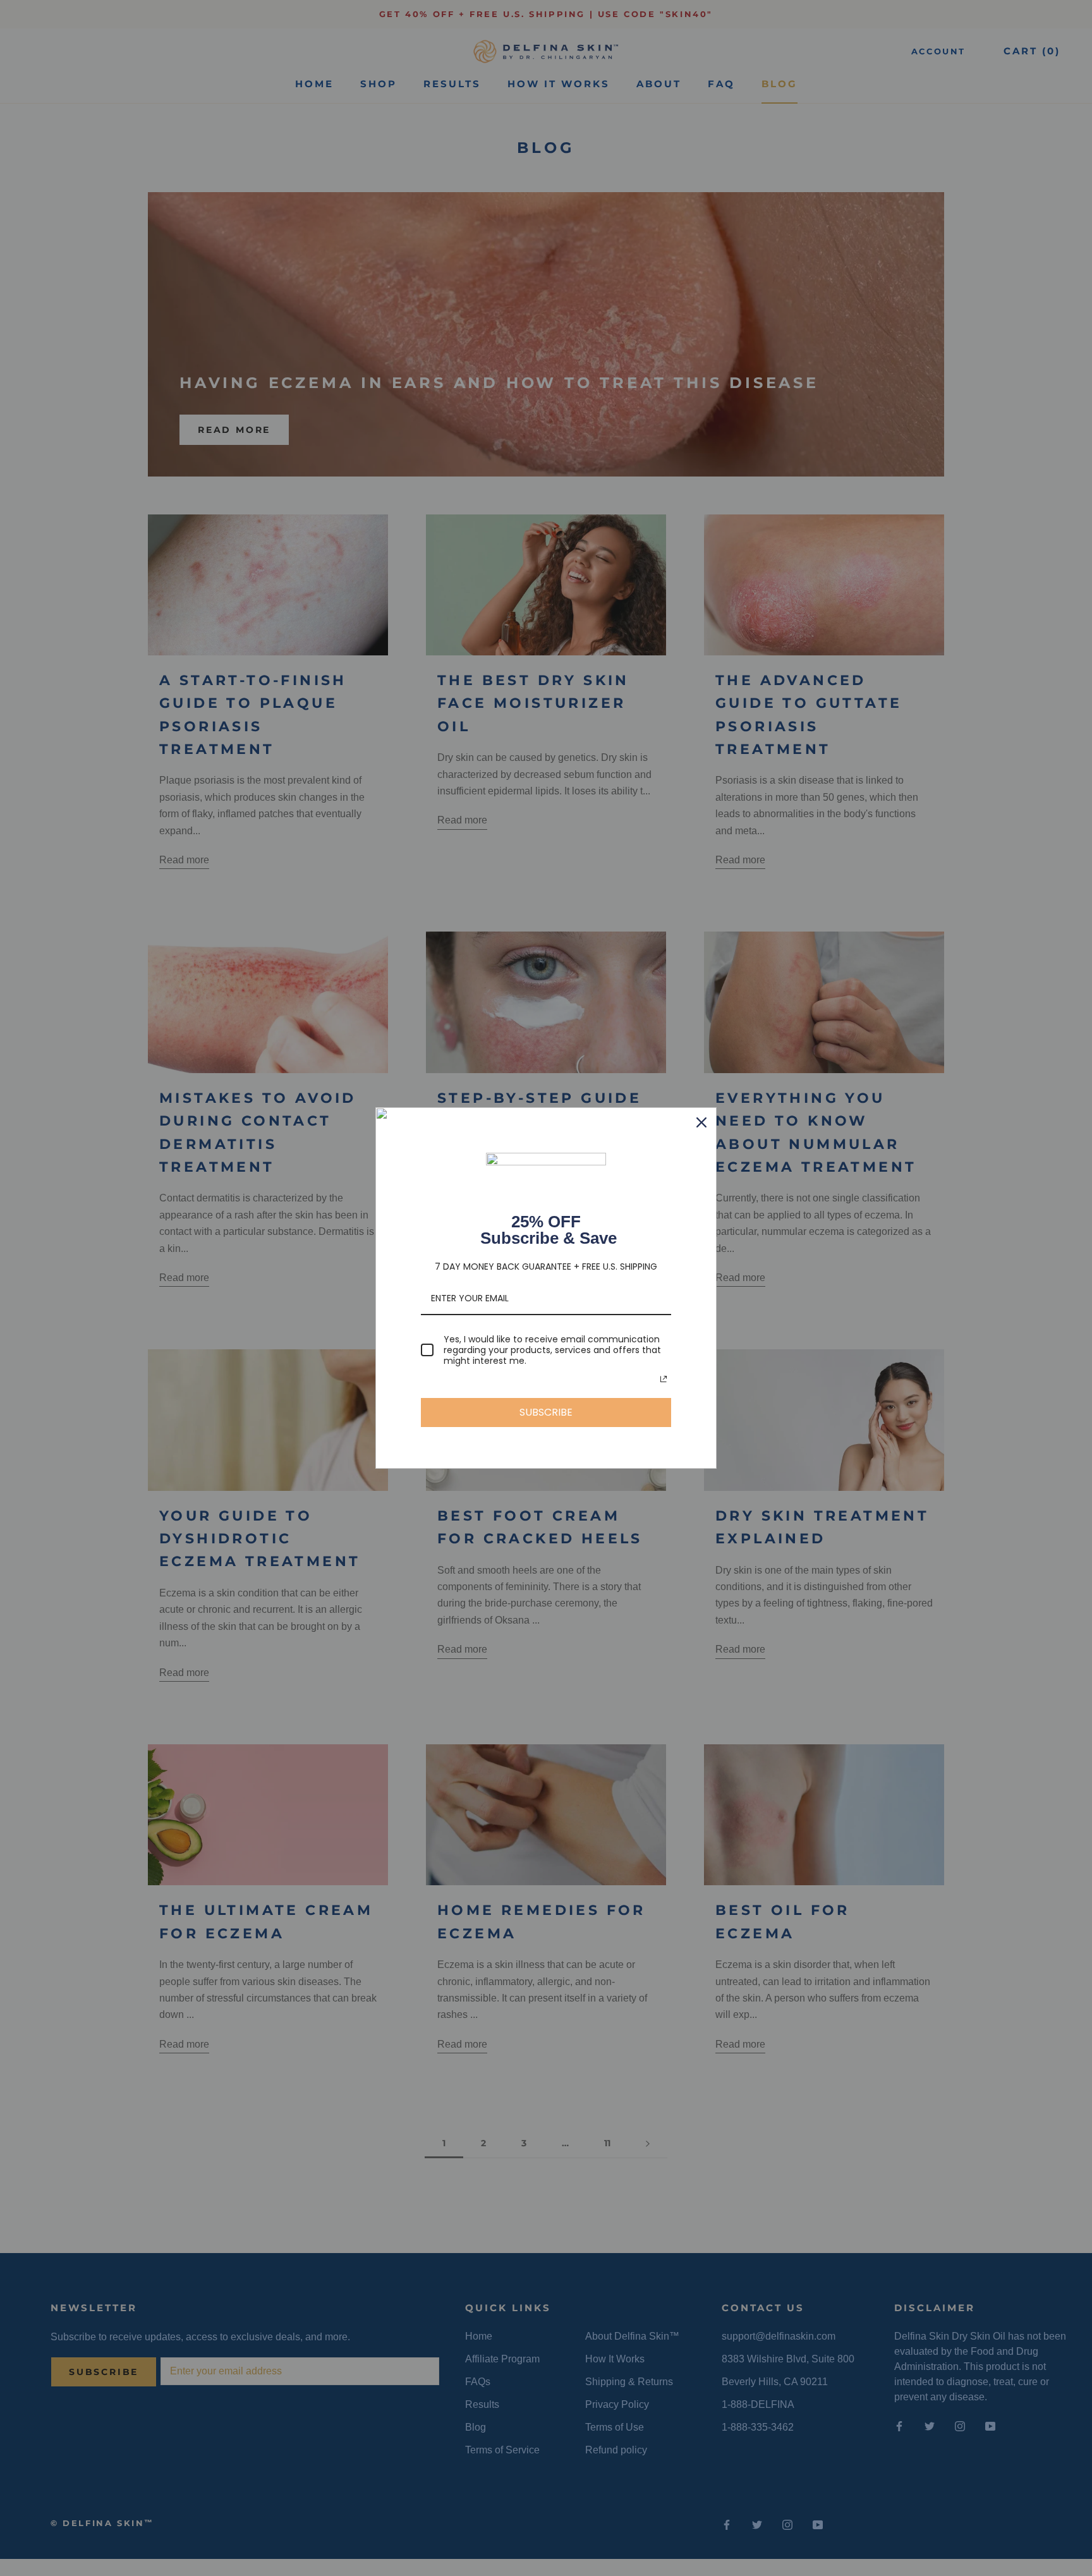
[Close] (701, 1122)
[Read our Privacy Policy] (664, 1379)
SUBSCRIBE (546, 1412)
